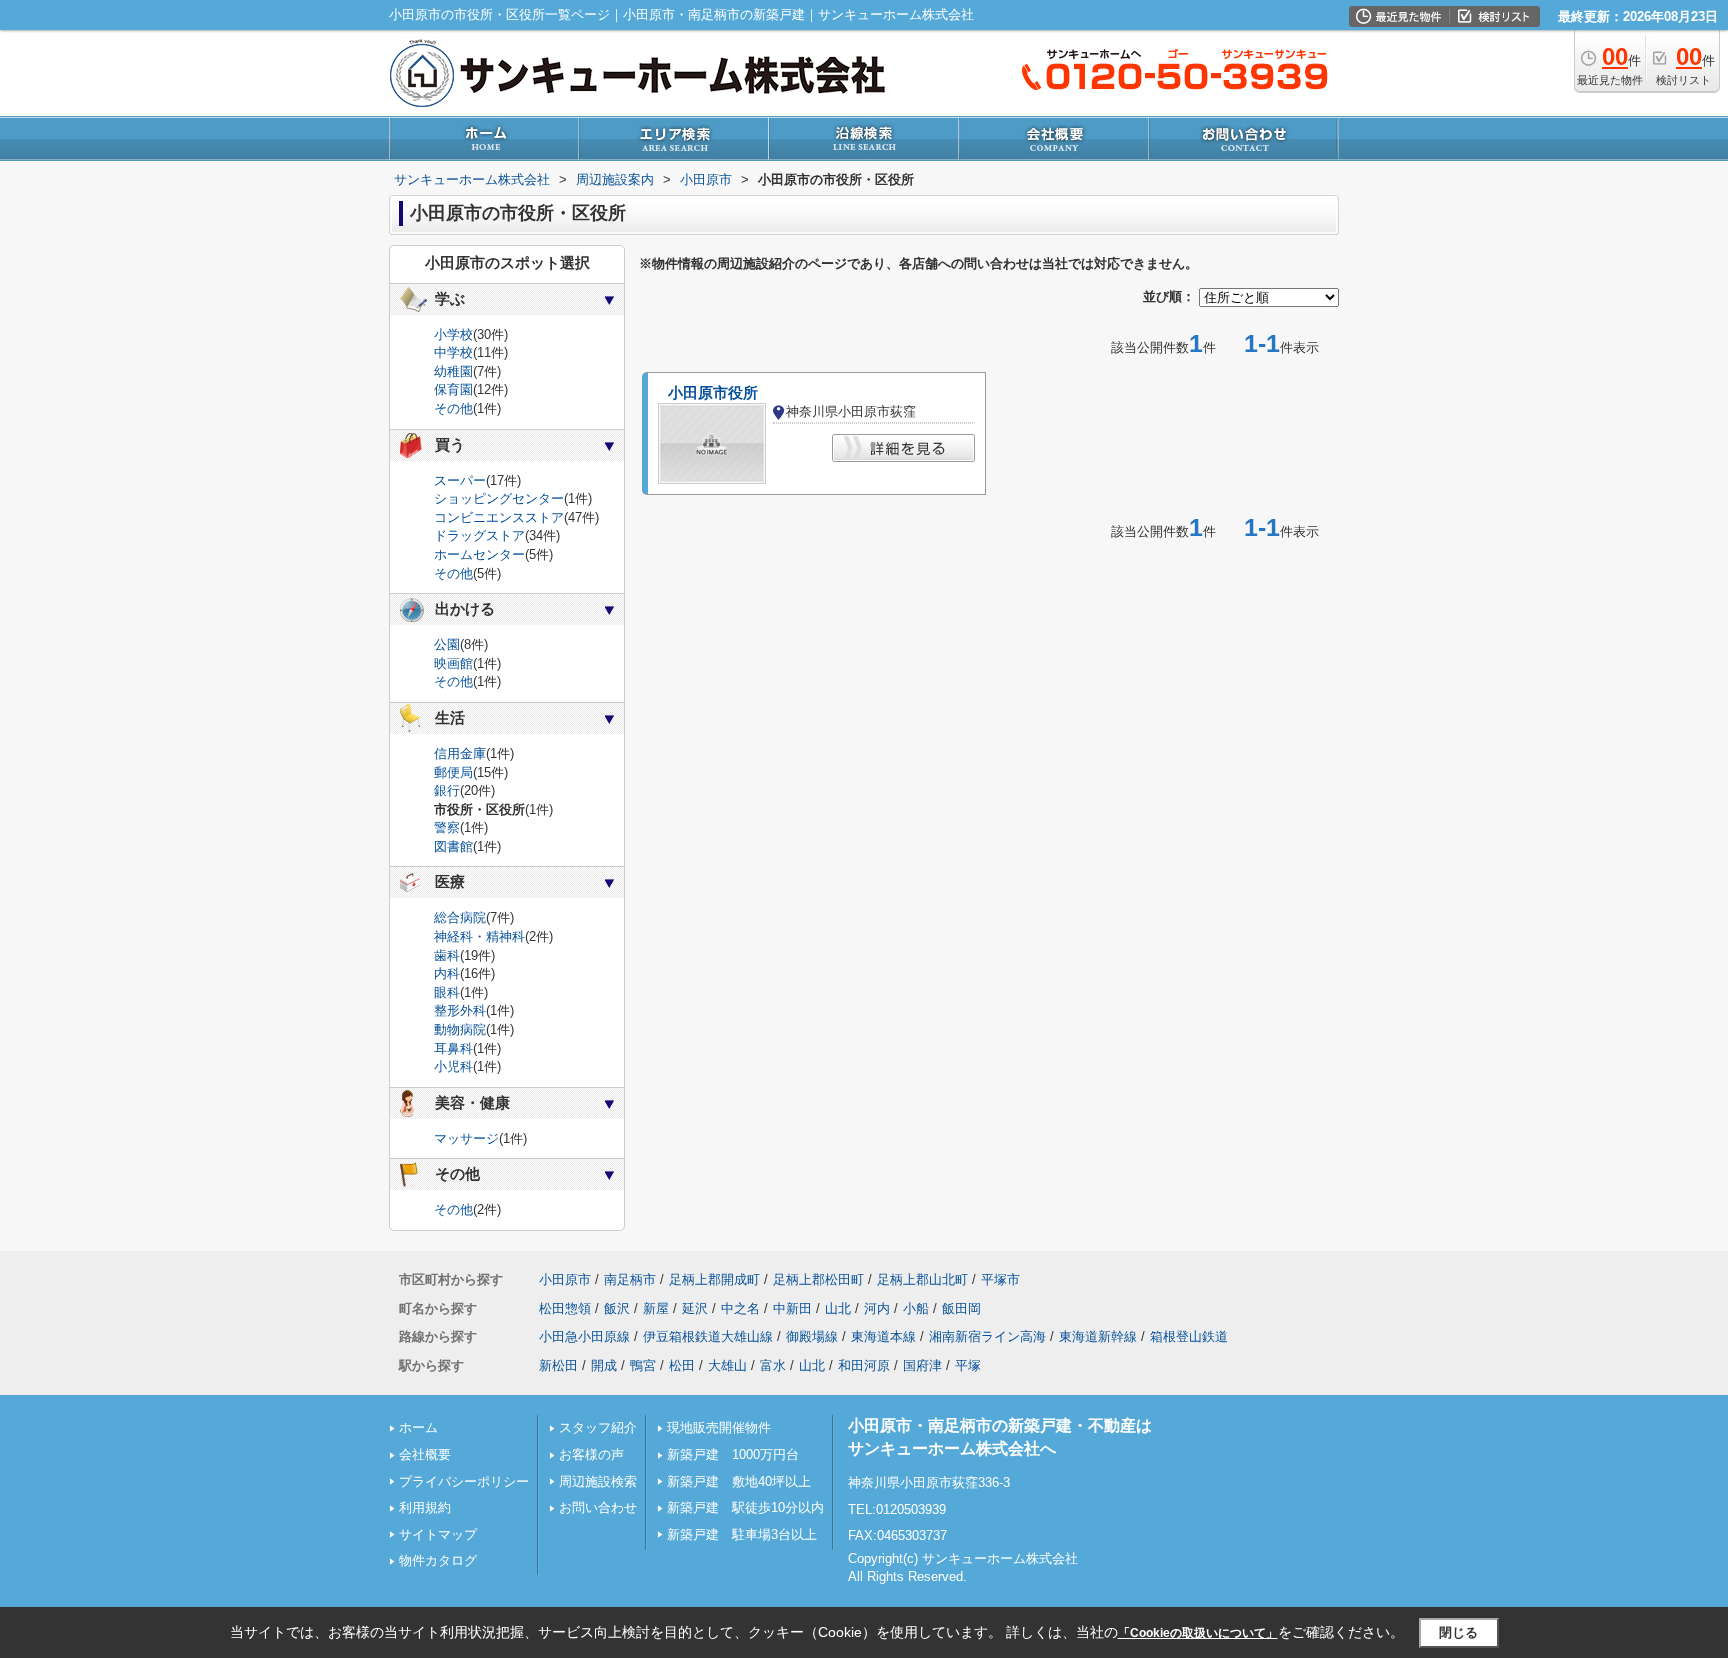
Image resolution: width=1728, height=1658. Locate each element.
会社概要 (425, 1454)
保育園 (453, 389)
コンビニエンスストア (499, 517)
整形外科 (460, 1010)
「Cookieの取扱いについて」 (1198, 1633)
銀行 (447, 790)
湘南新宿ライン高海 (987, 1336)
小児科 (453, 1066)
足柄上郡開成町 (714, 1279)
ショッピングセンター (499, 498)
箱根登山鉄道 (1189, 1336)
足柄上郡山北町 (922, 1279)
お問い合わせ (598, 1507)
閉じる (1458, 1631)
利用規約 (425, 1507)
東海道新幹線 (1098, 1336)
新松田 (558, 1365)
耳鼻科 (453, 1048)
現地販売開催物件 (719, 1427)
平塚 (968, 1365)
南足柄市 (630, 1279)
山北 (838, 1308)
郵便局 (453, 772)
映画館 (453, 663)
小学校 (453, 334)
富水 (773, 1365)
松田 (682, 1365)
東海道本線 (883, 1336)
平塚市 (1000, 1279)
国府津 (922, 1365)
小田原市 (565, 1279)
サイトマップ (438, 1534)
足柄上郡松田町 (818, 1279)
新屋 (656, 1308)
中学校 (453, 352)
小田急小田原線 (584, 1336)
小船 (916, 1308)
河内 (877, 1308)
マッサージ (466, 1138)
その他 (453, 408)
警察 (447, 827)
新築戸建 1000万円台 (733, 1454)
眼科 (447, 992)
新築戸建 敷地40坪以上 (739, 1481)
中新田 (792, 1308)
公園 (447, 644)
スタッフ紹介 (598, 1427)
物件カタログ (438, 1560)
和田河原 (864, 1365)
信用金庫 (460, 753)
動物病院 (460, 1029)
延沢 (695, 1308)
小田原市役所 (713, 393)
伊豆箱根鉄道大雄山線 (708, 1336)
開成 (604, 1365)
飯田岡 (961, 1308)
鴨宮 (643, 1365)
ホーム (418, 1427)
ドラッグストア (479, 535)
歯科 (447, 955)
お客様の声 (591, 1454)
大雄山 (727, 1365)
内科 (447, 973)
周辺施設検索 (598, 1481)
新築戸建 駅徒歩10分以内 (745, 1507)
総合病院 (460, 917)
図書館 (453, 846)
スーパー (460, 480)
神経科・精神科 (479, 936)
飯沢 (617, 1308)
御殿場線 (812, 1336)
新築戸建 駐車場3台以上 (742, 1534)
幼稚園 (453, 371)
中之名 (740, 1308)
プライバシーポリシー (464, 1481)
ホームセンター (479, 554)
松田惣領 (565, 1308)
